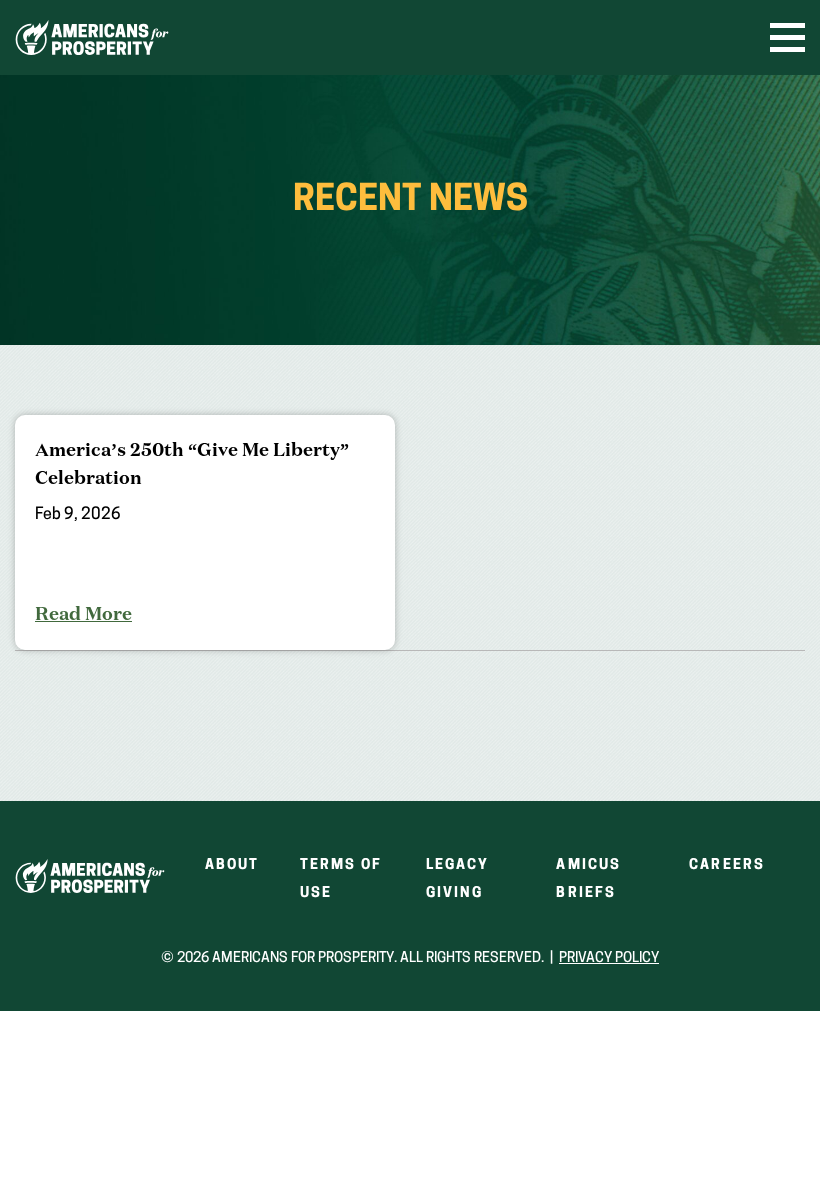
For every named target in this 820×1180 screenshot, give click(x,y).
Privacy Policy (609, 958)
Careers (727, 865)
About (232, 865)
